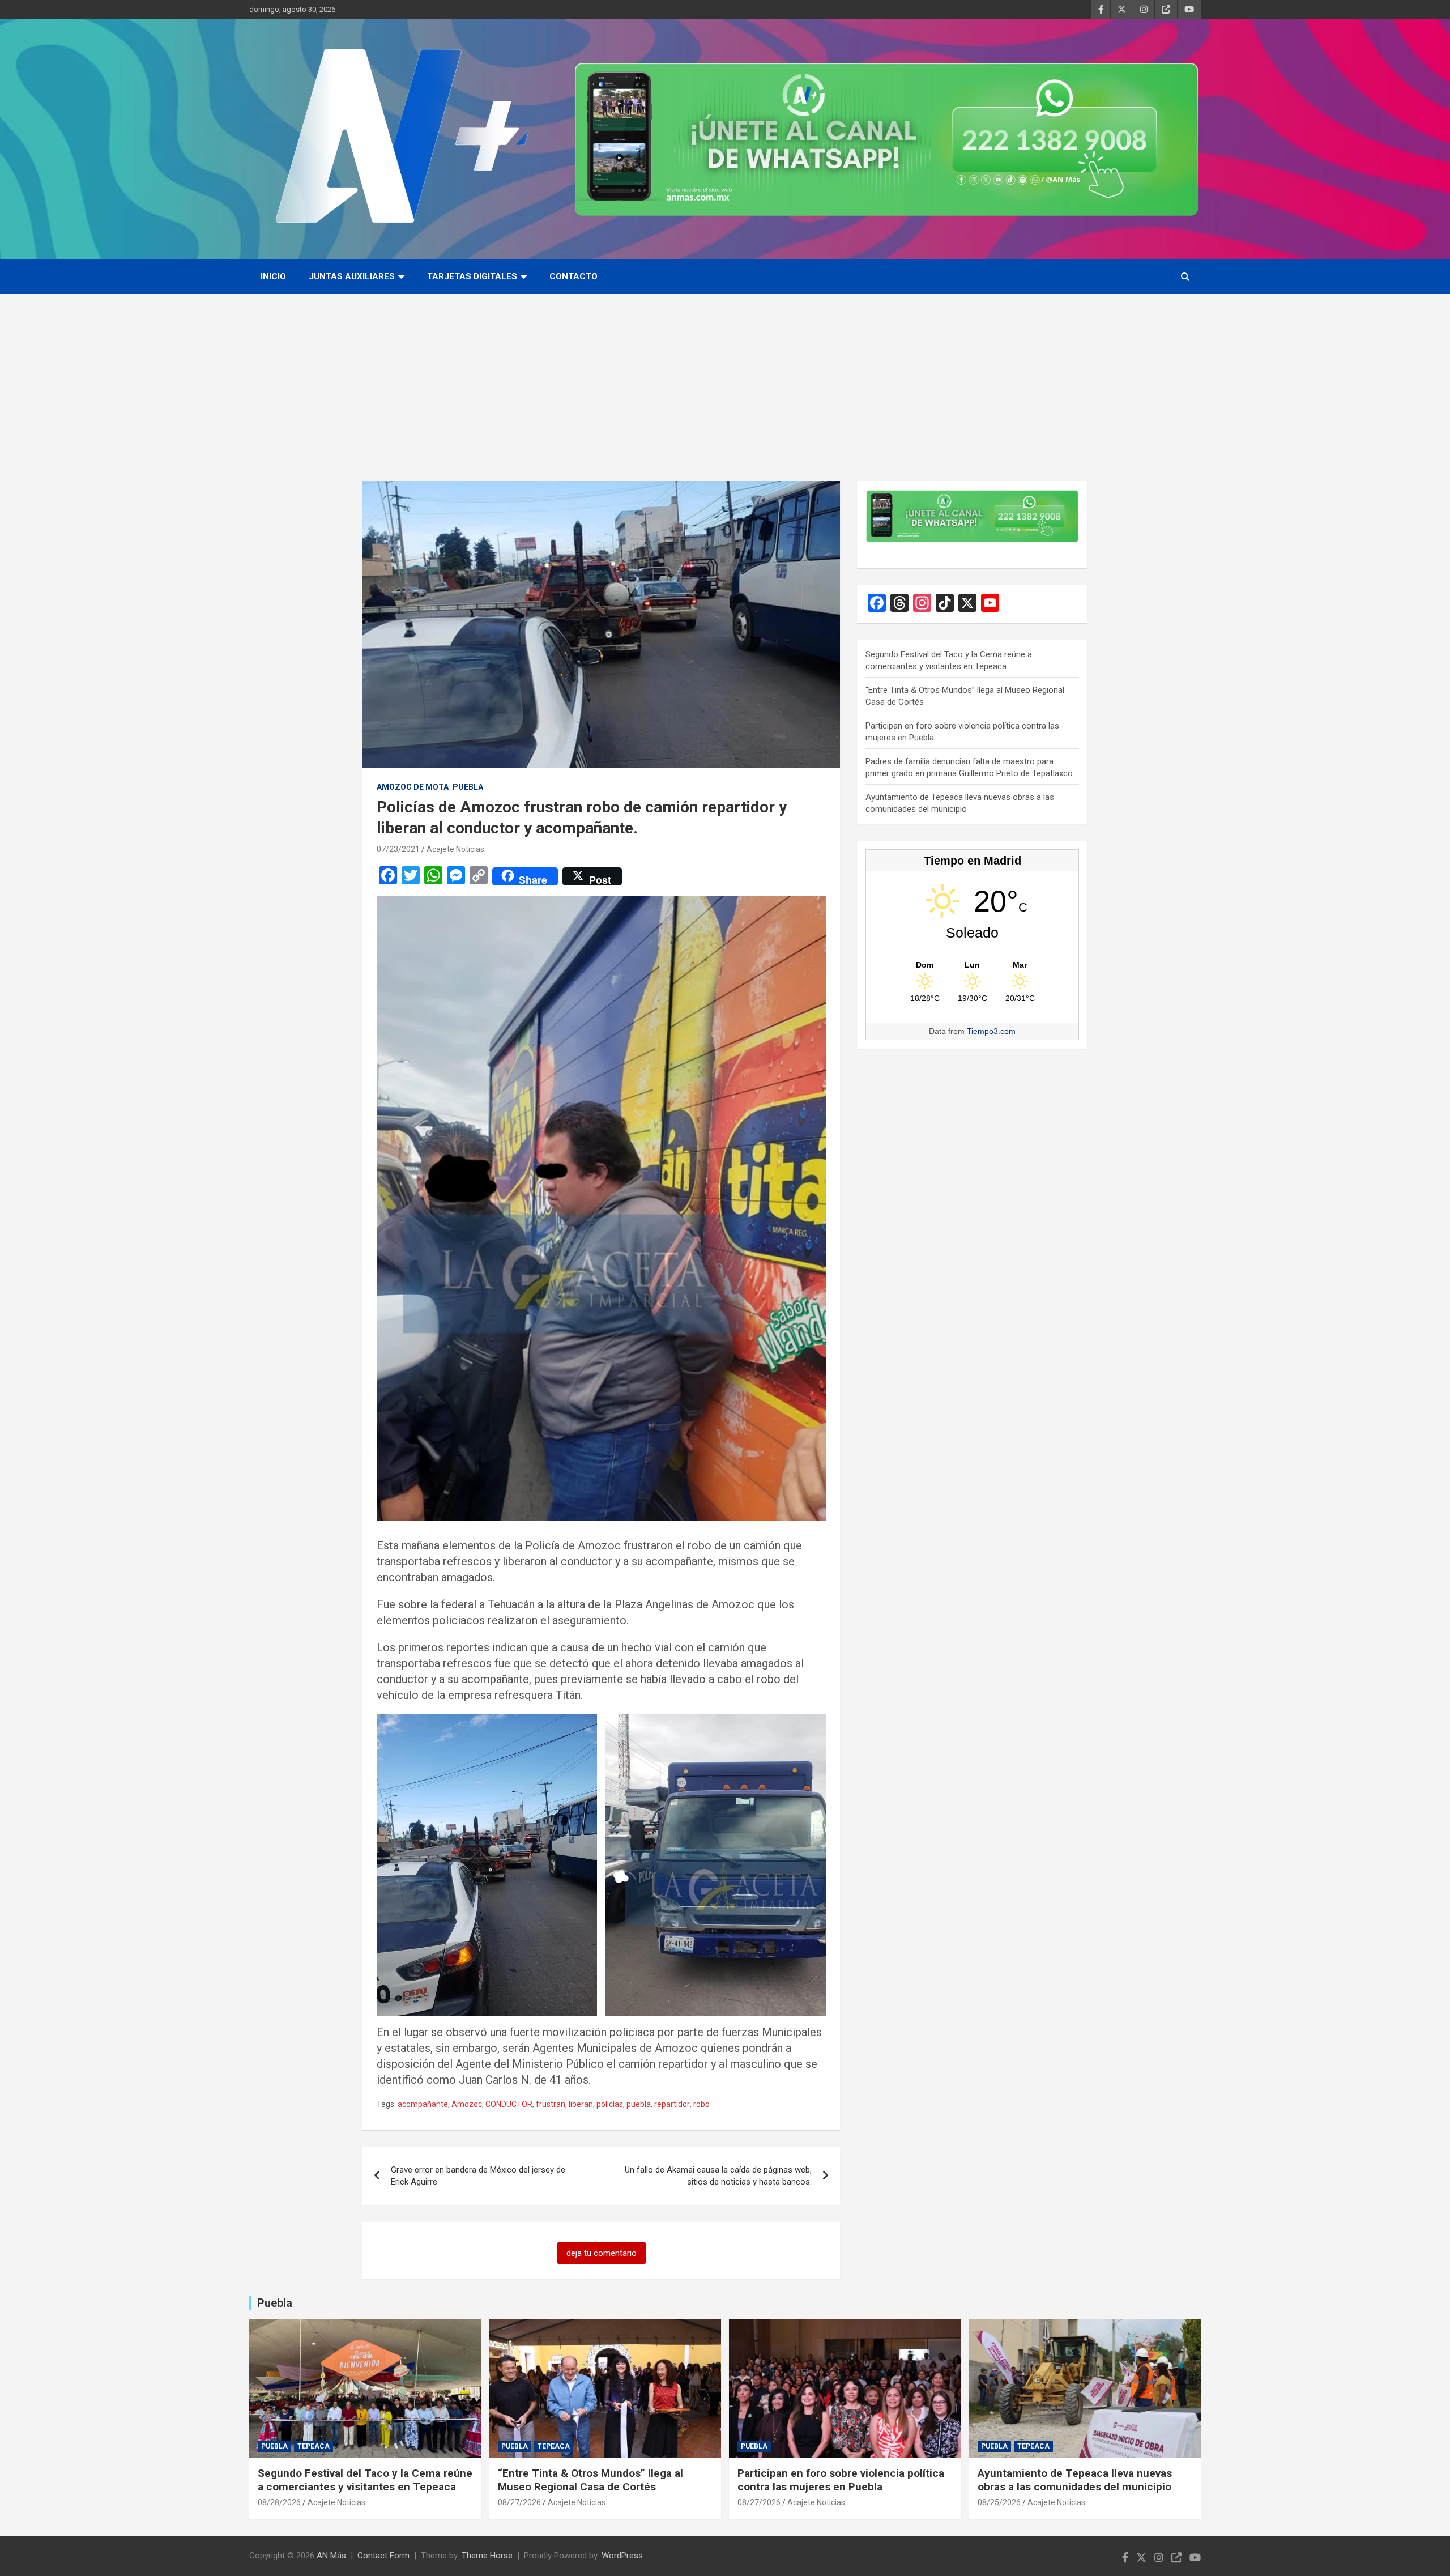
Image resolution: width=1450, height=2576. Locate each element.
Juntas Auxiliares (352, 276)
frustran (551, 2104)
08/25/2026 (999, 2502)
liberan (581, 2104)
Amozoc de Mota (413, 787)
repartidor (672, 2104)
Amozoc (467, 2104)
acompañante (423, 2104)
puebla (639, 2104)
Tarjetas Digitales (472, 276)
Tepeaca (314, 2446)
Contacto (573, 276)
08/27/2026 (519, 2502)
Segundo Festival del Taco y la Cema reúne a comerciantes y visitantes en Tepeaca (365, 2480)
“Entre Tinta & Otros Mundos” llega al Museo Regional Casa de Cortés (590, 2480)
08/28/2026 (279, 2502)
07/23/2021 (398, 849)
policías (610, 2104)
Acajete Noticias (455, 849)
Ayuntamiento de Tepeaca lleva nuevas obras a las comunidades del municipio (1075, 2480)
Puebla (468, 787)
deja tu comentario (602, 2253)
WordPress (622, 2556)
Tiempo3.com (991, 1031)
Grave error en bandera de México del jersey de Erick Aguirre (478, 2176)
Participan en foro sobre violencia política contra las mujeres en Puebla (841, 2480)
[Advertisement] (725, 379)
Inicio (273, 276)
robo (701, 2104)
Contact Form (383, 2556)
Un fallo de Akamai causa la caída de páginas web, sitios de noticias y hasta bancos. (718, 2176)
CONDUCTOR (509, 2104)
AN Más (331, 2556)
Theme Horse (487, 2556)
